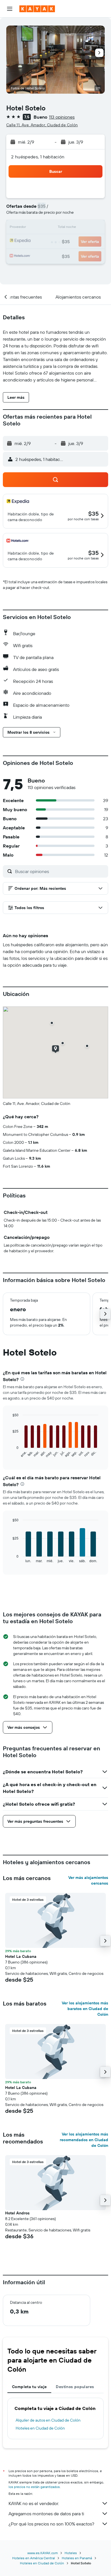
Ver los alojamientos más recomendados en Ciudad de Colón (84, 2140)
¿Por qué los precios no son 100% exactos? (51, 2524)
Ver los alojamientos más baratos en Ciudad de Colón (85, 2009)
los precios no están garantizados (34, 2487)
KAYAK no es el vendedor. (34, 2503)
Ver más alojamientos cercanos (88, 1880)
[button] (10, 9)
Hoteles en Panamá (77, 2558)
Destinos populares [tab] (75, 2387)
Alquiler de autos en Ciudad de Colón (48, 2420)
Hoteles (71, 2553)
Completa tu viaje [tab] (29, 2387)
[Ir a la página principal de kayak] (37, 9)
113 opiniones (62, 117)
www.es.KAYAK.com (43, 2553)
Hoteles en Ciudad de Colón (40, 2428)
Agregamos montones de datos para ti (46, 2514)
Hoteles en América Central (34, 2558)
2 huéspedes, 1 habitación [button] (38, 157)
